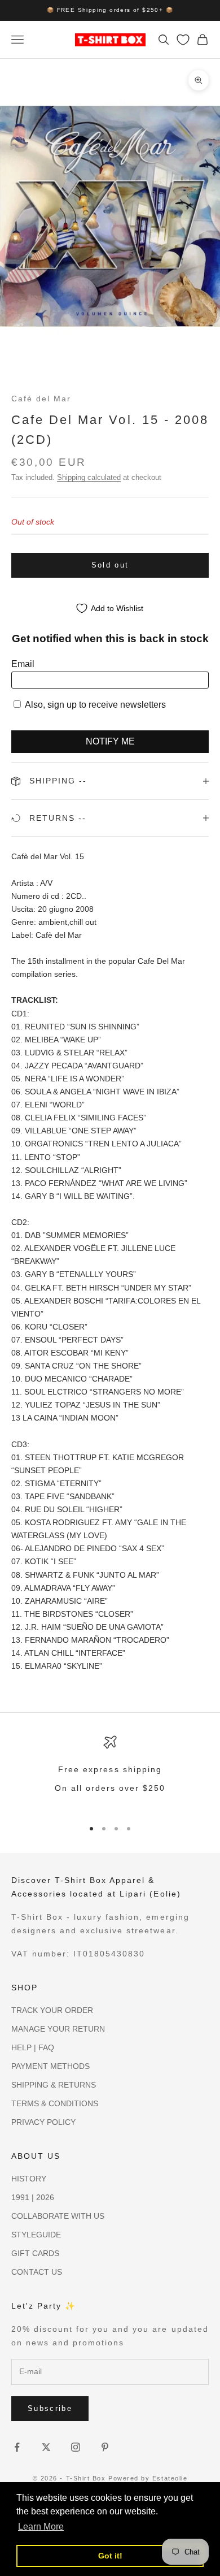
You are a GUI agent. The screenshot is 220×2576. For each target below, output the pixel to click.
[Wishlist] (183, 40)
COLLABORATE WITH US (58, 2216)
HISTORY (29, 2179)
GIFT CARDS (35, 2253)
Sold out (110, 565)
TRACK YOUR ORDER (52, 2010)
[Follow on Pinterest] (105, 2447)
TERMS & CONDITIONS (55, 2103)
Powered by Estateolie (148, 2478)
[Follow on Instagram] (76, 2447)
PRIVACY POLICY (43, 2122)
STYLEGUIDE (36, 2235)
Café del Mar (41, 399)
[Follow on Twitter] (46, 2447)
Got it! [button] (110, 2556)
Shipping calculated (89, 477)
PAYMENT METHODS (50, 2066)
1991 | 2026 (33, 2197)
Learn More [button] (41, 2527)
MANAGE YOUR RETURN (58, 2029)
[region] (110, 1772)
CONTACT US (37, 2272)
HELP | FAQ (33, 2047)
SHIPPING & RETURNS (54, 2085)
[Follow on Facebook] (17, 2447)
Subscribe (50, 2408)
